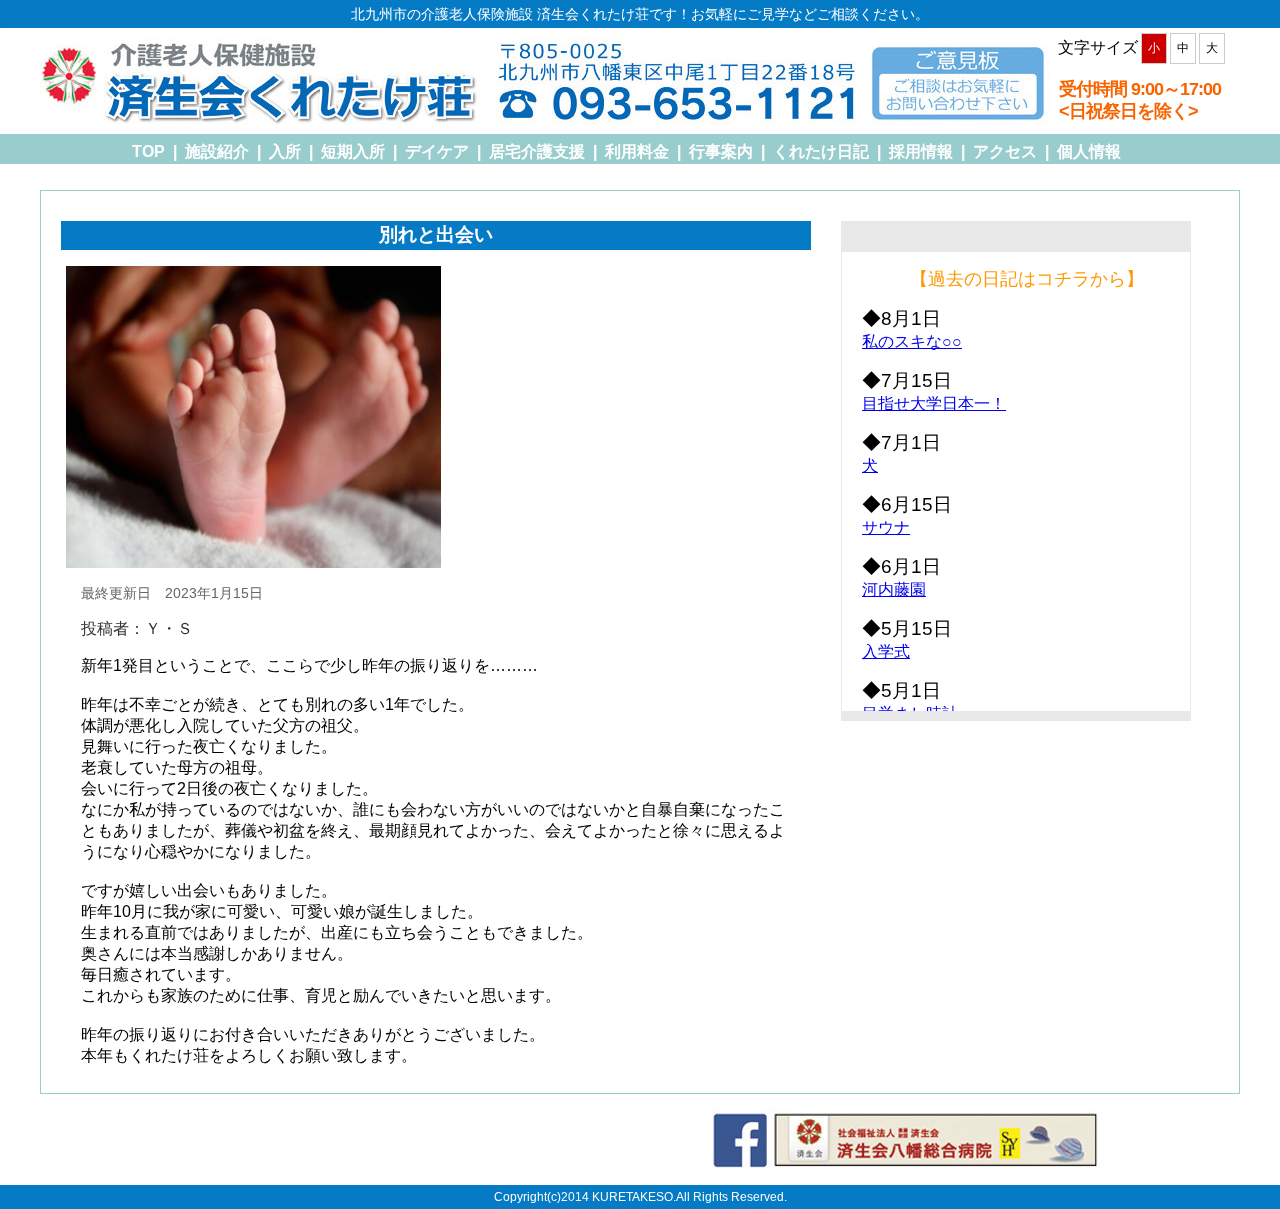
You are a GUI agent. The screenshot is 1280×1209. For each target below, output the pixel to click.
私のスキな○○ (912, 341)
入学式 (886, 651)
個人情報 (1089, 151)
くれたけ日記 (821, 151)
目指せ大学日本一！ (934, 403)
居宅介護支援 (537, 151)
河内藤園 (894, 589)
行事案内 (721, 151)
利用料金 (637, 151)
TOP (148, 151)
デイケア (437, 151)
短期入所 (353, 151)
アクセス (1005, 151)
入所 (285, 151)
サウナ (886, 527)
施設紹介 (217, 151)
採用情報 (921, 151)
